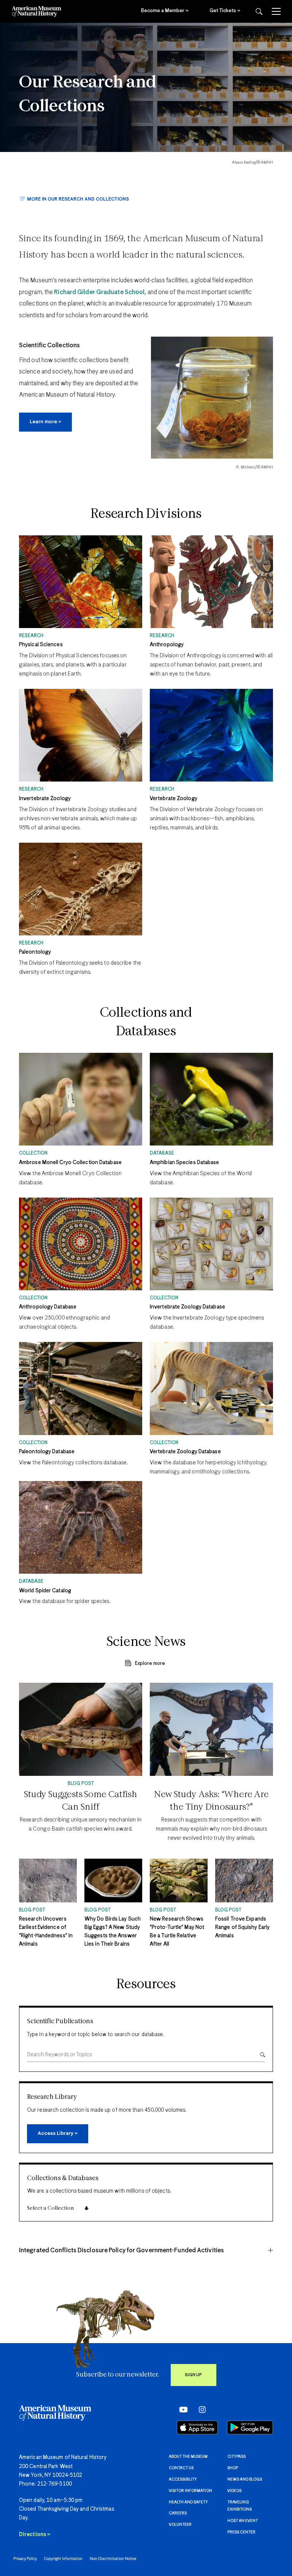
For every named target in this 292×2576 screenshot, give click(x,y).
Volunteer (180, 2525)
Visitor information (190, 2491)
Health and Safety (188, 2502)
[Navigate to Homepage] (36, 11)
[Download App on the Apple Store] (197, 2427)
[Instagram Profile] (200, 2410)
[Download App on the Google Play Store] (250, 2427)
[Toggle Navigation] (276, 11)
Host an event (243, 2521)
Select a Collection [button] (50, 2208)
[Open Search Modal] (259, 12)
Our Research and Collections (88, 95)
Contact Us (181, 2468)
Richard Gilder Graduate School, (100, 292)
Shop (233, 2468)
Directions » (35, 2535)
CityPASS (236, 2457)
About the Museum (188, 2457)
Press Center (241, 2532)
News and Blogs (245, 2479)
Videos (234, 2491)
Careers (178, 2513)
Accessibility (183, 2479)
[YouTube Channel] (182, 2410)
